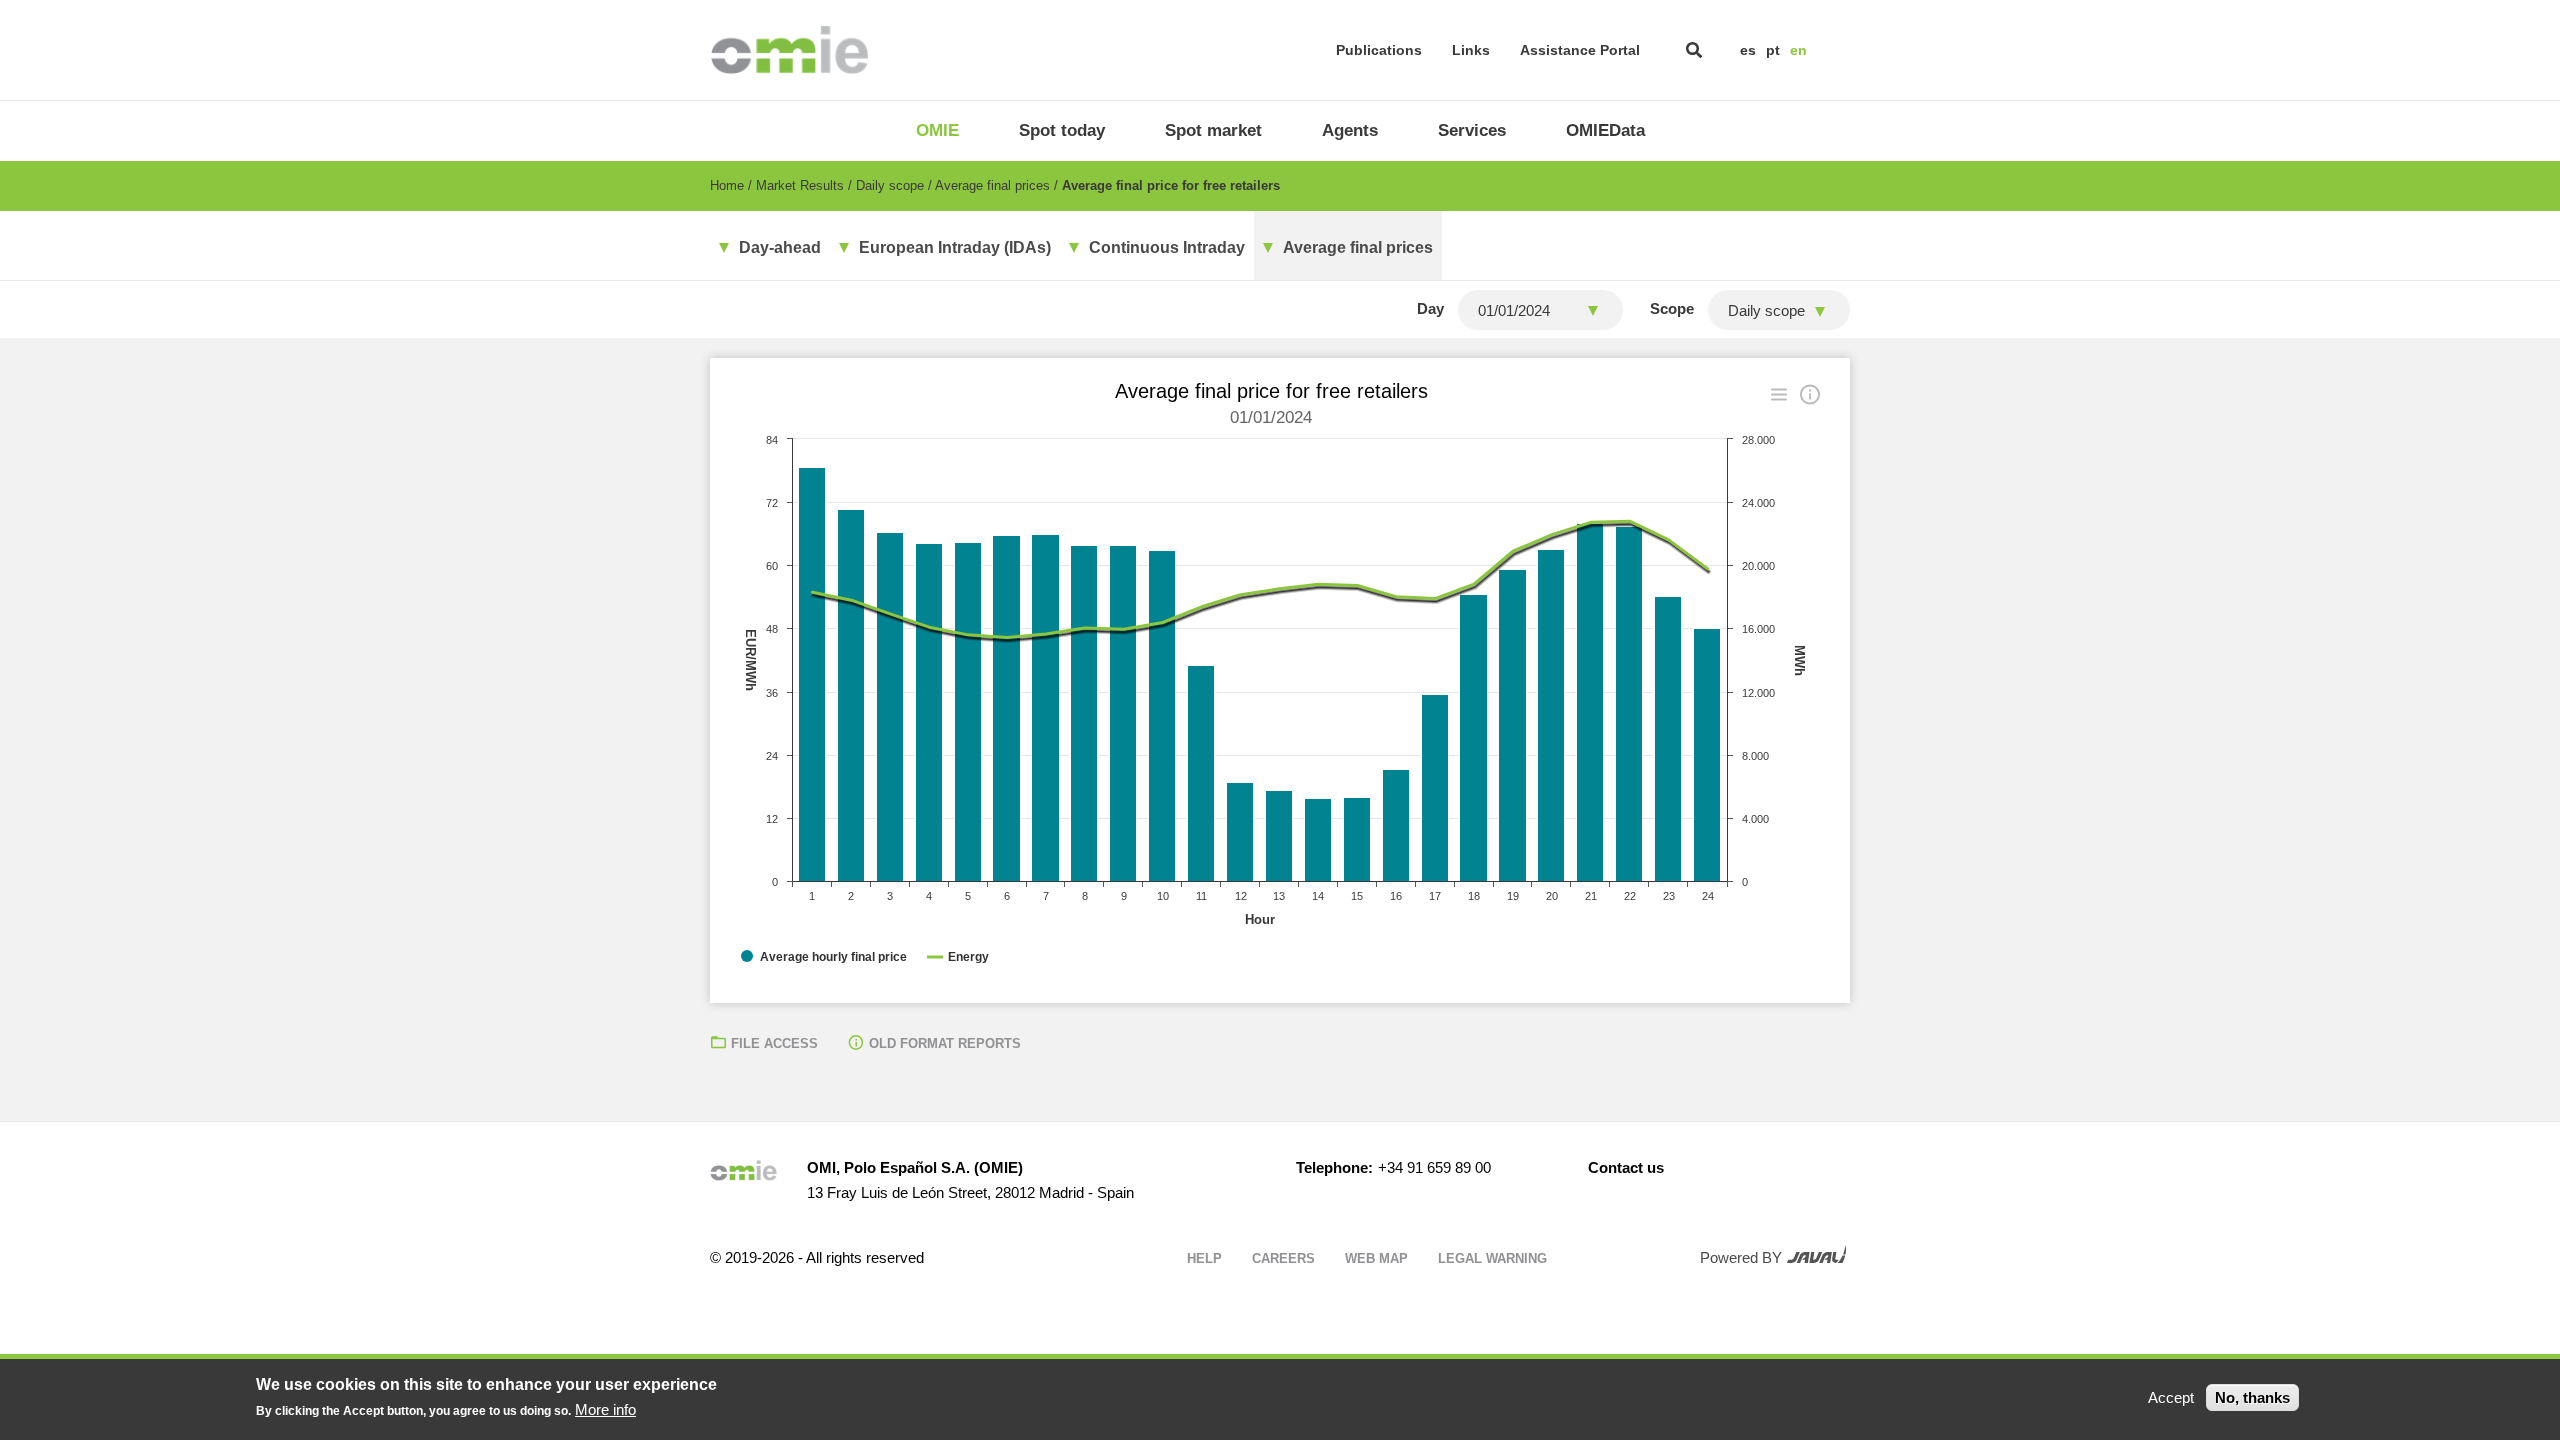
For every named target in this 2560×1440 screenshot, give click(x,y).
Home (727, 185)
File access (774, 1043)
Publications (1379, 50)
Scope (1672, 308)
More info (605, 1409)
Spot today (1062, 130)
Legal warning (1492, 1258)
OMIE (937, 130)
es (1748, 50)
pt (1773, 50)
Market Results (800, 185)
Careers (1283, 1258)
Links (1471, 50)
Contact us (1626, 1167)
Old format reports (945, 1043)
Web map (1376, 1258)
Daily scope (890, 185)
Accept (2171, 1397)
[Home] (789, 50)
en (1798, 50)
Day (1430, 308)
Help (1204, 1258)
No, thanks (2252, 1397)
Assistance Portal (1580, 50)
